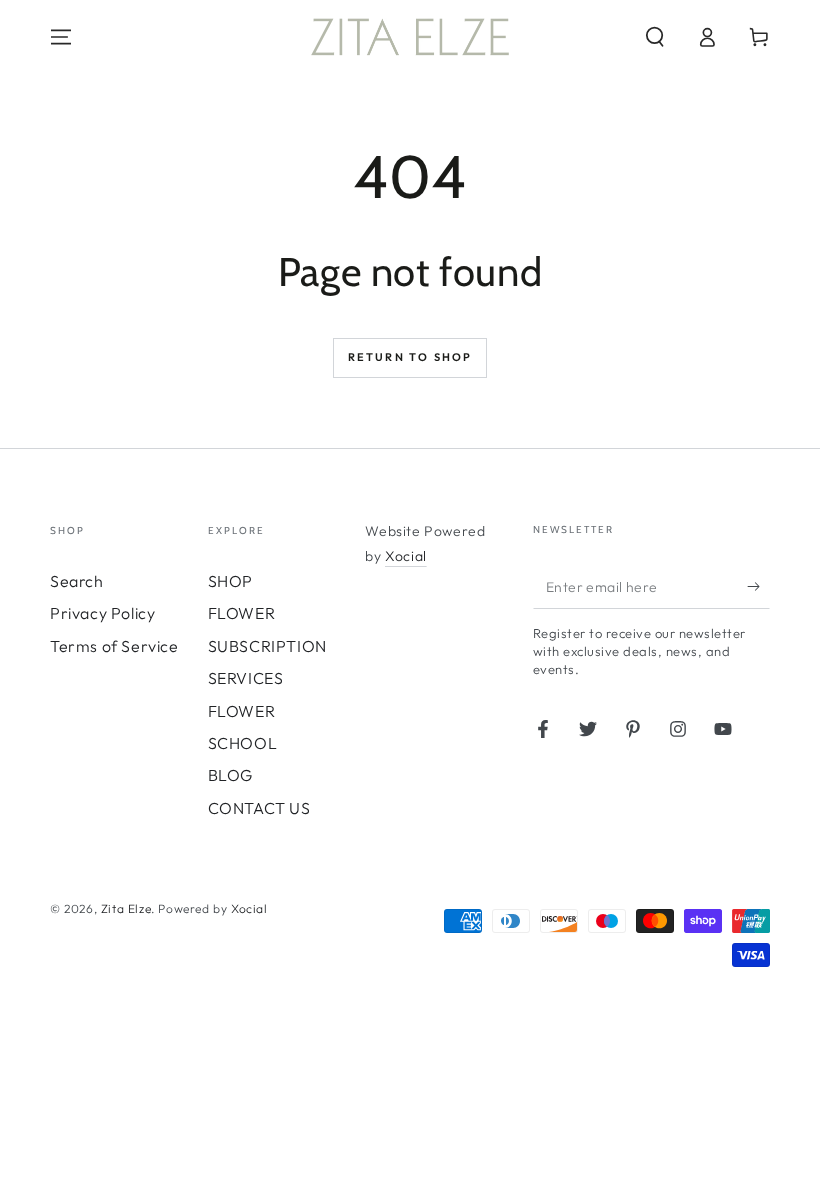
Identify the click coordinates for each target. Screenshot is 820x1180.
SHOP (230, 581)
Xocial (406, 556)
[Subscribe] (758, 586)
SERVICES (246, 678)
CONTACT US (259, 808)
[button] (655, 37)
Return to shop (410, 357)
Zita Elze (126, 908)
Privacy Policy (102, 613)
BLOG (230, 775)
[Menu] (61, 37)
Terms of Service (114, 646)
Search (77, 581)
